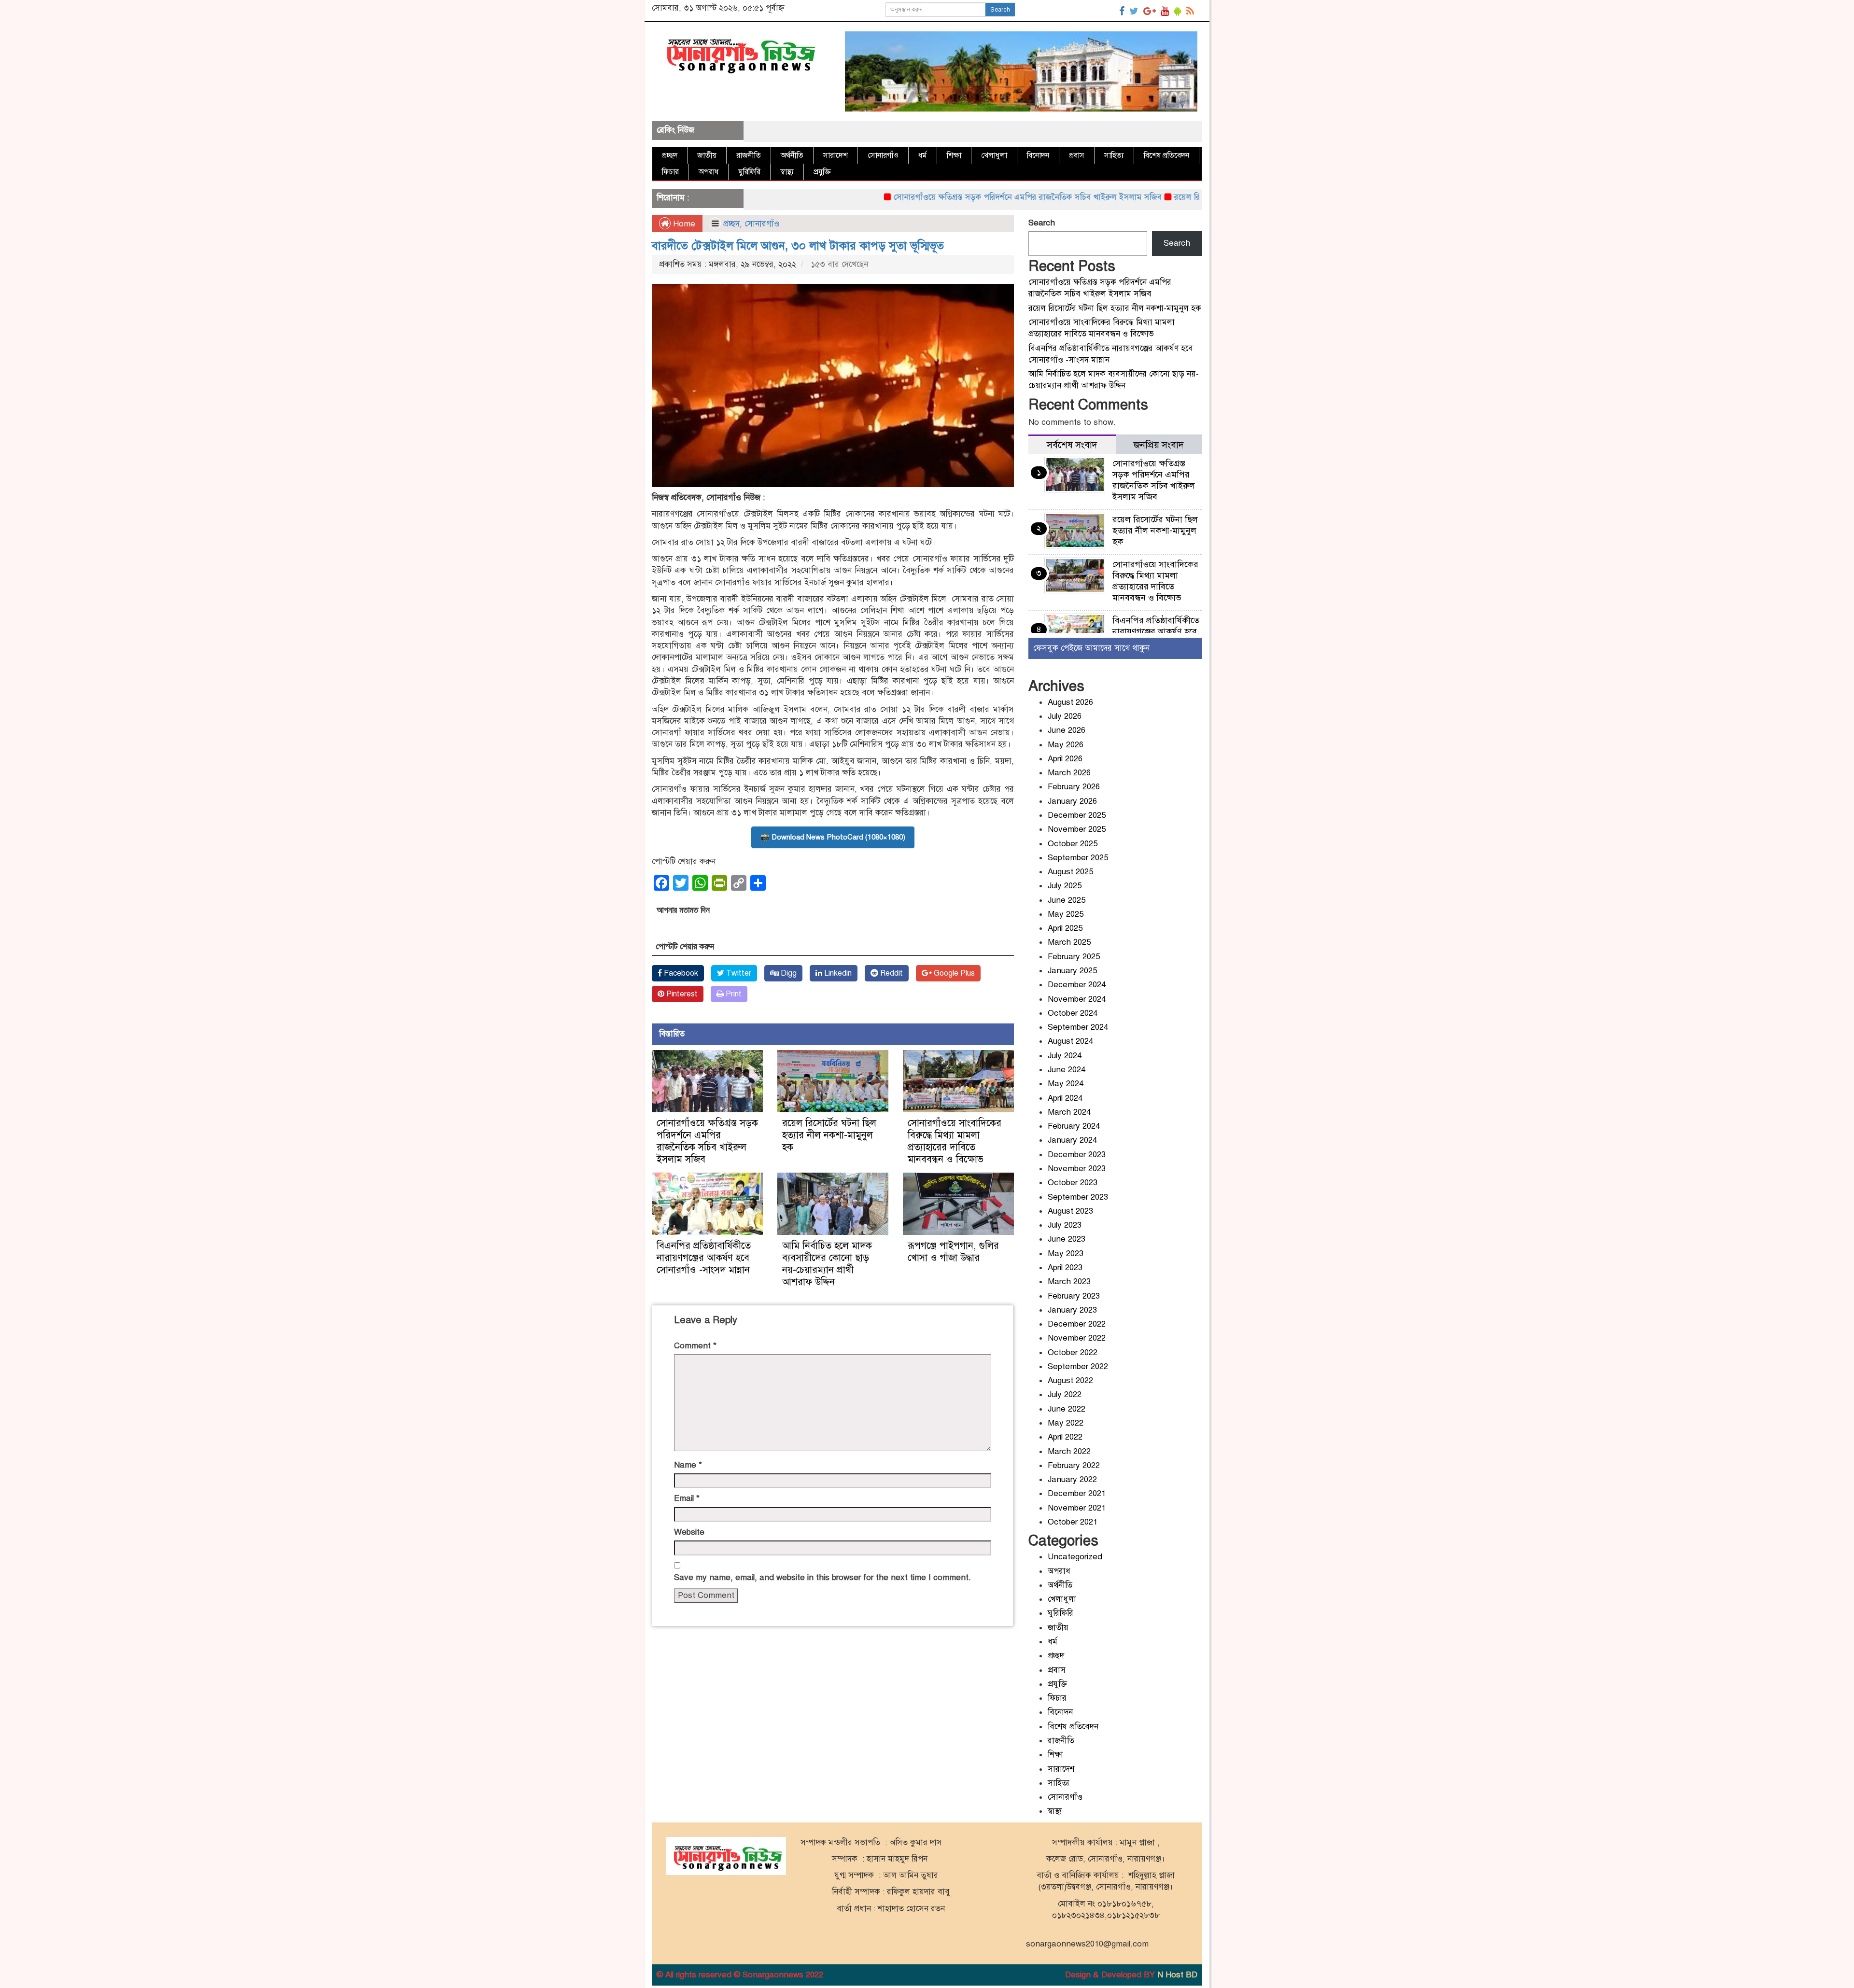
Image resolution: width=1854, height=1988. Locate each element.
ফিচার (670, 172)
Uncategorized (1075, 1557)
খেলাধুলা (994, 155)
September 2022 (1078, 1366)
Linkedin (837, 973)
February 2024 (1074, 1126)
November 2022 (1077, 1338)
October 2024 (1073, 1013)
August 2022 (1070, 1380)
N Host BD (1177, 1975)
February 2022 (1074, 1465)
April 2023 (1065, 1267)
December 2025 (1077, 815)
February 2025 (1074, 957)
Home (683, 224)
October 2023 (1073, 1183)
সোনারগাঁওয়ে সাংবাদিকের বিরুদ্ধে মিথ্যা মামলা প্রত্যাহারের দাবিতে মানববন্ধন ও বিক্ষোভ (955, 1141)
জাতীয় (707, 155)
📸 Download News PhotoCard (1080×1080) (833, 837)
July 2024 (1065, 1056)
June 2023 (1067, 1239)
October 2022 (1073, 1352)
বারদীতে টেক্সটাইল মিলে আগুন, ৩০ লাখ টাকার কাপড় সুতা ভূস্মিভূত (798, 246)
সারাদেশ (836, 155)
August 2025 (1070, 872)
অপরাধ (709, 172)
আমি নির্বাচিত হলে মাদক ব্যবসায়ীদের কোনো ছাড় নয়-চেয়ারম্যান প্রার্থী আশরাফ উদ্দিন (827, 1264)
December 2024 (1077, 985)
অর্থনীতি (792, 155)
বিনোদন (1038, 155)
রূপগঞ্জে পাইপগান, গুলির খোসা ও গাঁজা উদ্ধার (953, 1252)
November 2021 (1077, 1508)
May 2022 (1066, 1423)
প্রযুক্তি (822, 172)
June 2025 (1067, 900)
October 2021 (1073, 1522)
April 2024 (1065, 1098)
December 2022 (1077, 1324)
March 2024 (1069, 1112)
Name (688, 1465)
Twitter (738, 973)
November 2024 (1077, 999)
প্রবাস (1077, 155)
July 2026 (1065, 716)
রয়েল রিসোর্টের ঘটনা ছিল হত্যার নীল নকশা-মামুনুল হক (1177, 197)
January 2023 (1072, 1310)
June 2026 (1067, 730)
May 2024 (1066, 1084)
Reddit (891, 973)
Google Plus (953, 973)
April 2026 (1065, 759)
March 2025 (1069, 942)
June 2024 (1067, 1070)
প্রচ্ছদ (670, 155)
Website (689, 1532)
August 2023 (1070, 1211)
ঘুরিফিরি (749, 172)
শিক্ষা (954, 155)
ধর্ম (923, 155)
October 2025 (1073, 844)
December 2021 (1077, 1493)
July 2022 (1065, 1394)
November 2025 (1077, 829)
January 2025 (1072, 971)
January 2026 (1072, 801)
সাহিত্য (1114, 155)
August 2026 (1070, 702)
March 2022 (1069, 1451)
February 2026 (1074, 787)
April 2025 (1065, 928)
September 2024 (1078, 1027)
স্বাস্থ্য (787, 172)
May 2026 (1066, 745)
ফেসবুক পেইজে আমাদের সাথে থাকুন (1091, 648)
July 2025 (1065, 886)
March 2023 (1069, 1281)
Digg (788, 973)
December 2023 (1077, 1155)
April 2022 (1065, 1437)
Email (687, 1498)
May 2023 (1066, 1253)
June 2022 (1067, 1409)
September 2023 (1078, 1197)
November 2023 (1077, 1169)
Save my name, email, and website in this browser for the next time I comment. (822, 1577)
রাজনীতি (749, 155)
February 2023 (1074, 1296)
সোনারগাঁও (883, 155)
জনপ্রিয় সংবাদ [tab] (1159, 445)
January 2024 (1072, 1140)
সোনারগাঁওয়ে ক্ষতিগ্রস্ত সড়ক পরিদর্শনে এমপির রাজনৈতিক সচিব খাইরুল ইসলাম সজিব (944, 197)
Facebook (680, 973)
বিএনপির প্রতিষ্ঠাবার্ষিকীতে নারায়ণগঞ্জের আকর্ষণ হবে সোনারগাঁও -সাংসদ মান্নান (705, 1258)
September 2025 (1078, 858)
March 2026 (1069, 773)
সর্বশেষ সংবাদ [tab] (1072, 445)
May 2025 (1066, 914)
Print (733, 994)
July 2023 (1065, 1225)
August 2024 (1070, 1041)
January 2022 (1072, 1479)
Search (1000, 10)
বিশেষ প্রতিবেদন (1166, 155)
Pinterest (681, 994)
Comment (695, 1346)
